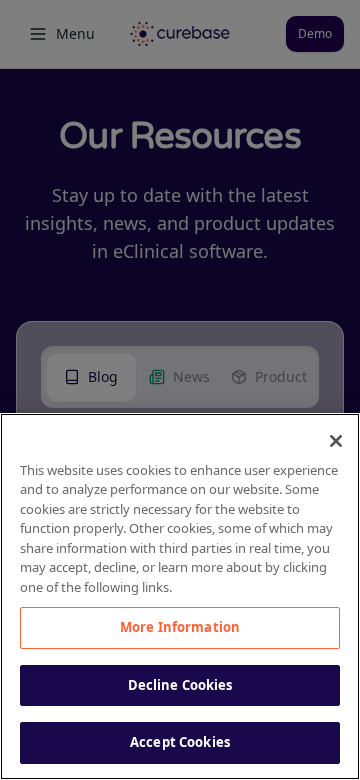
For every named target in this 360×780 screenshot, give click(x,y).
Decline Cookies (180, 685)
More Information (180, 627)
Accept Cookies (180, 742)
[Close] (336, 441)
